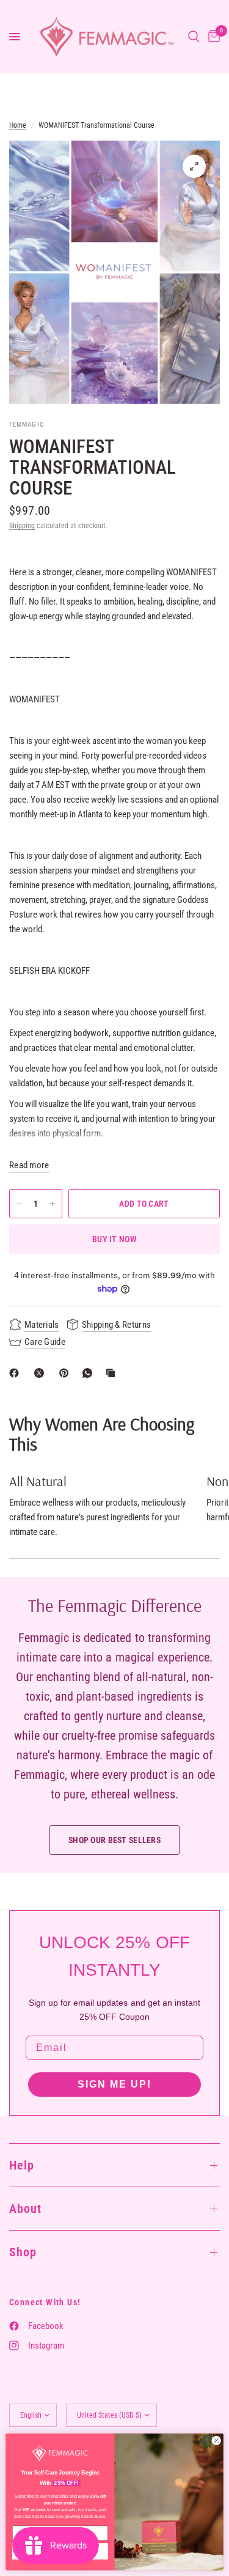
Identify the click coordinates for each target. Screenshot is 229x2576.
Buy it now (114, 1239)
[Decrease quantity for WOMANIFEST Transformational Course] (19, 1204)
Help (22, 2165)
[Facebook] (16, 1373)
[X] (42, 1373)
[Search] (194, 37)
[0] (212, 37)
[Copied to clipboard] (113, 1373)
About (25, 2209)
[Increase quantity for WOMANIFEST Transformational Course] (53, 1204)
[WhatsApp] (90, 1373)
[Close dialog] (216, 2440)
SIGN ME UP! (114, 2084)
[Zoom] (194, 166)
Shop (23, 2252)
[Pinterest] (67, 1373)
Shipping (22, 526)
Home (18, 125)
